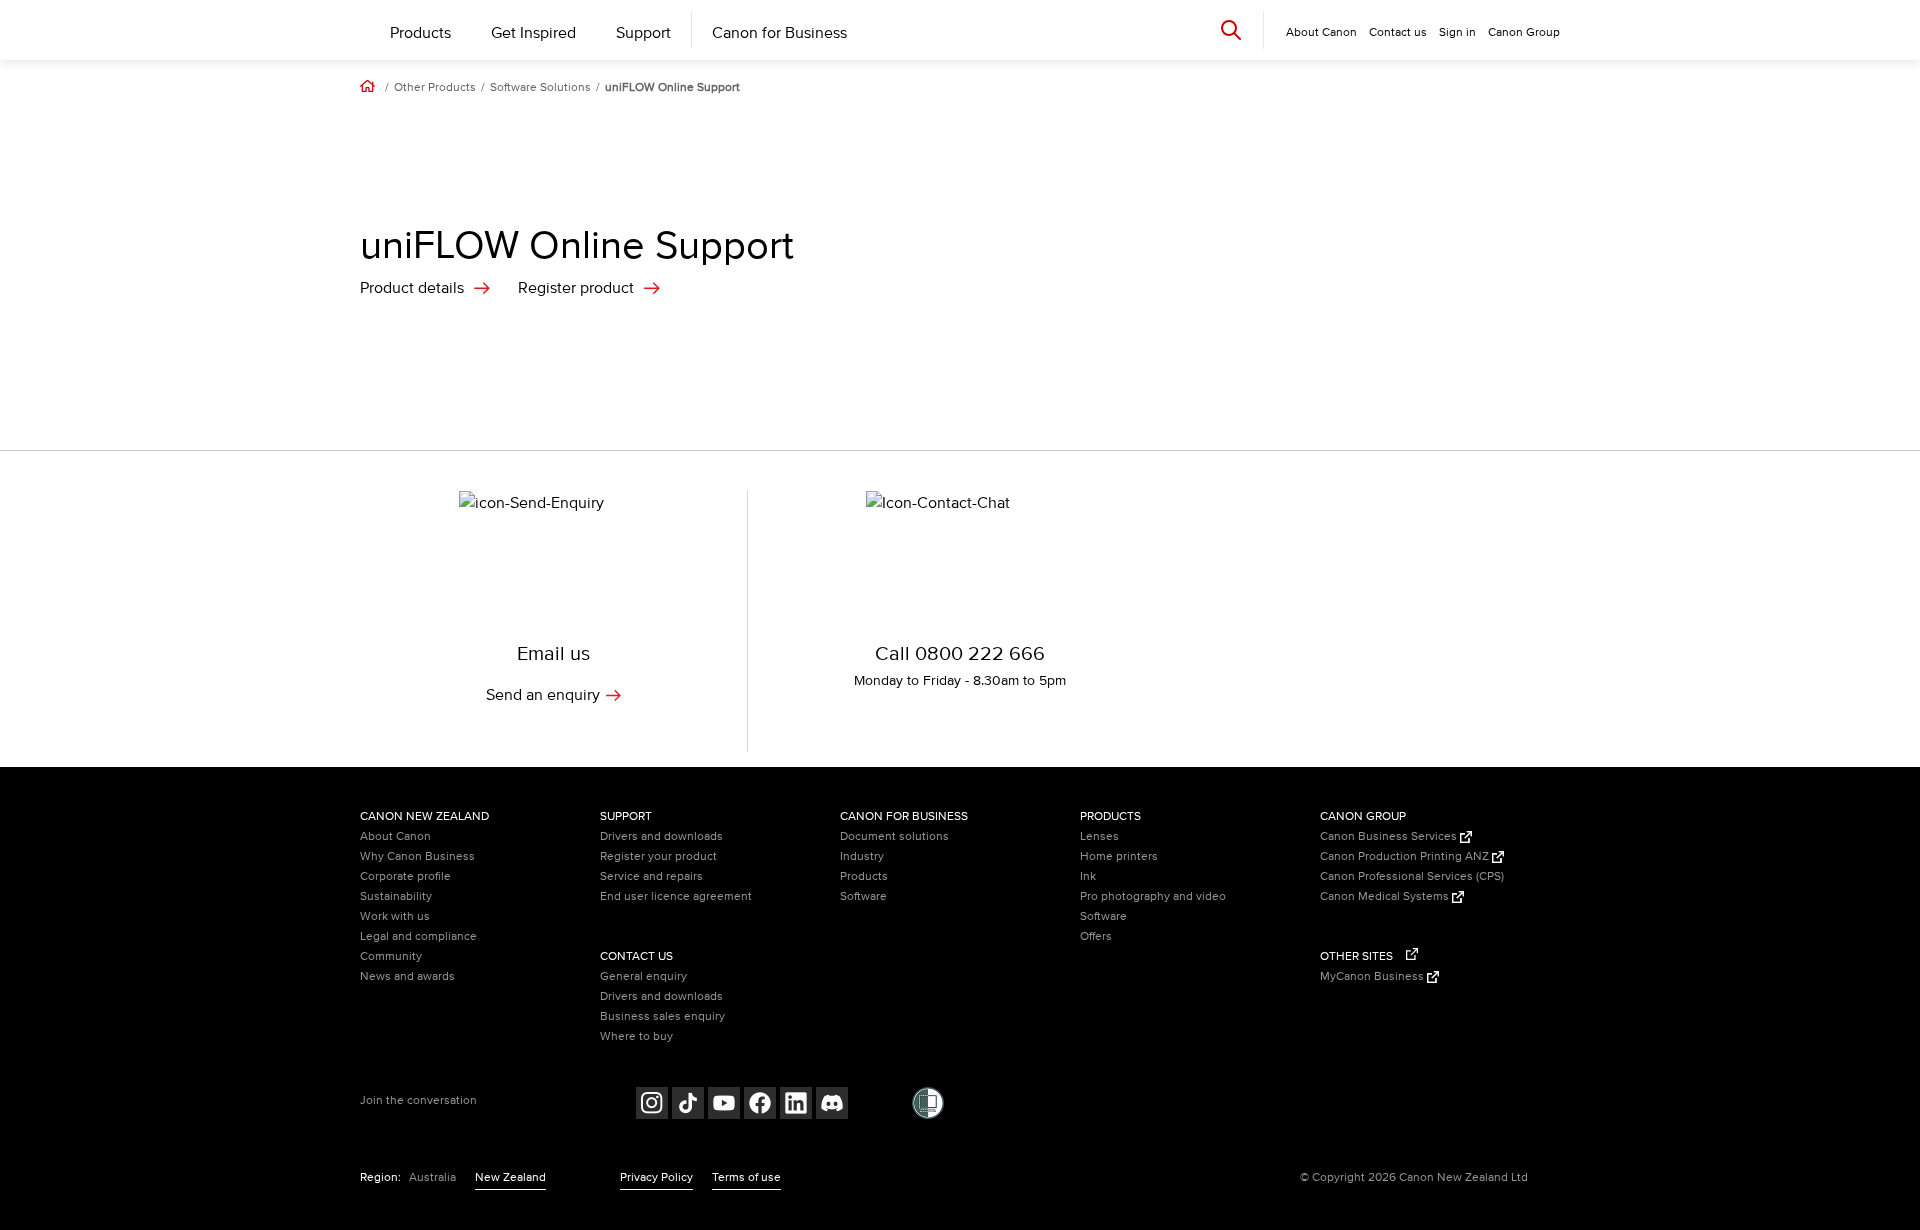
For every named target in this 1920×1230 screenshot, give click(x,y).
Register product (576, 288)
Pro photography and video (1153, 896)
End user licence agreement (676, 896)
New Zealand (510, 1177)
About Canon (395, 836)
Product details (412, 288)
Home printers (1119, 856)
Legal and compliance (418, 936)
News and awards (407, 976)
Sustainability (396, 896)
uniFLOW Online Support (672, 88)
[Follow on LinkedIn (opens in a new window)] (796, 1105)
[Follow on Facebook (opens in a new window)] (760, 1105)
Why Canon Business (417, 856)
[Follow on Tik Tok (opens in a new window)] (688, 1105)
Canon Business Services (1390, 836)
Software (863, 896)
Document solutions (894, 836)
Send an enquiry (543, 695)
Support (643, 33)
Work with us (395, 916)
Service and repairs (651, 876)
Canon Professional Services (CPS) (1412, 876)
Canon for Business (779, 33)
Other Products (435, 88)
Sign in (1457, 32)
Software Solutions (540, 88)
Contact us (1398, 32)
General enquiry (643, 976)
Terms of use (746, 1177)
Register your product (658, 856)
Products (420, 33)
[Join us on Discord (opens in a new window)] (832, 1105)
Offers (1096, 936)
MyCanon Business (1373, 976)
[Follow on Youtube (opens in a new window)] (724, 1105)
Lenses (1099, 836)
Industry (862, 856)
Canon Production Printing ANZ (1406, 856)
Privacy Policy (656, 1177)
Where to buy (636, 1036)
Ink (1088, 876)
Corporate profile (405, 876)
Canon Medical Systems (1386, 896)
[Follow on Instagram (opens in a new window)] (652, 1105)
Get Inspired (533, 33)
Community (391, 956)
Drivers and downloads (661, 836)
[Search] (1231, 29)
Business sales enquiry (662, 1016)
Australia (432, 1177)
